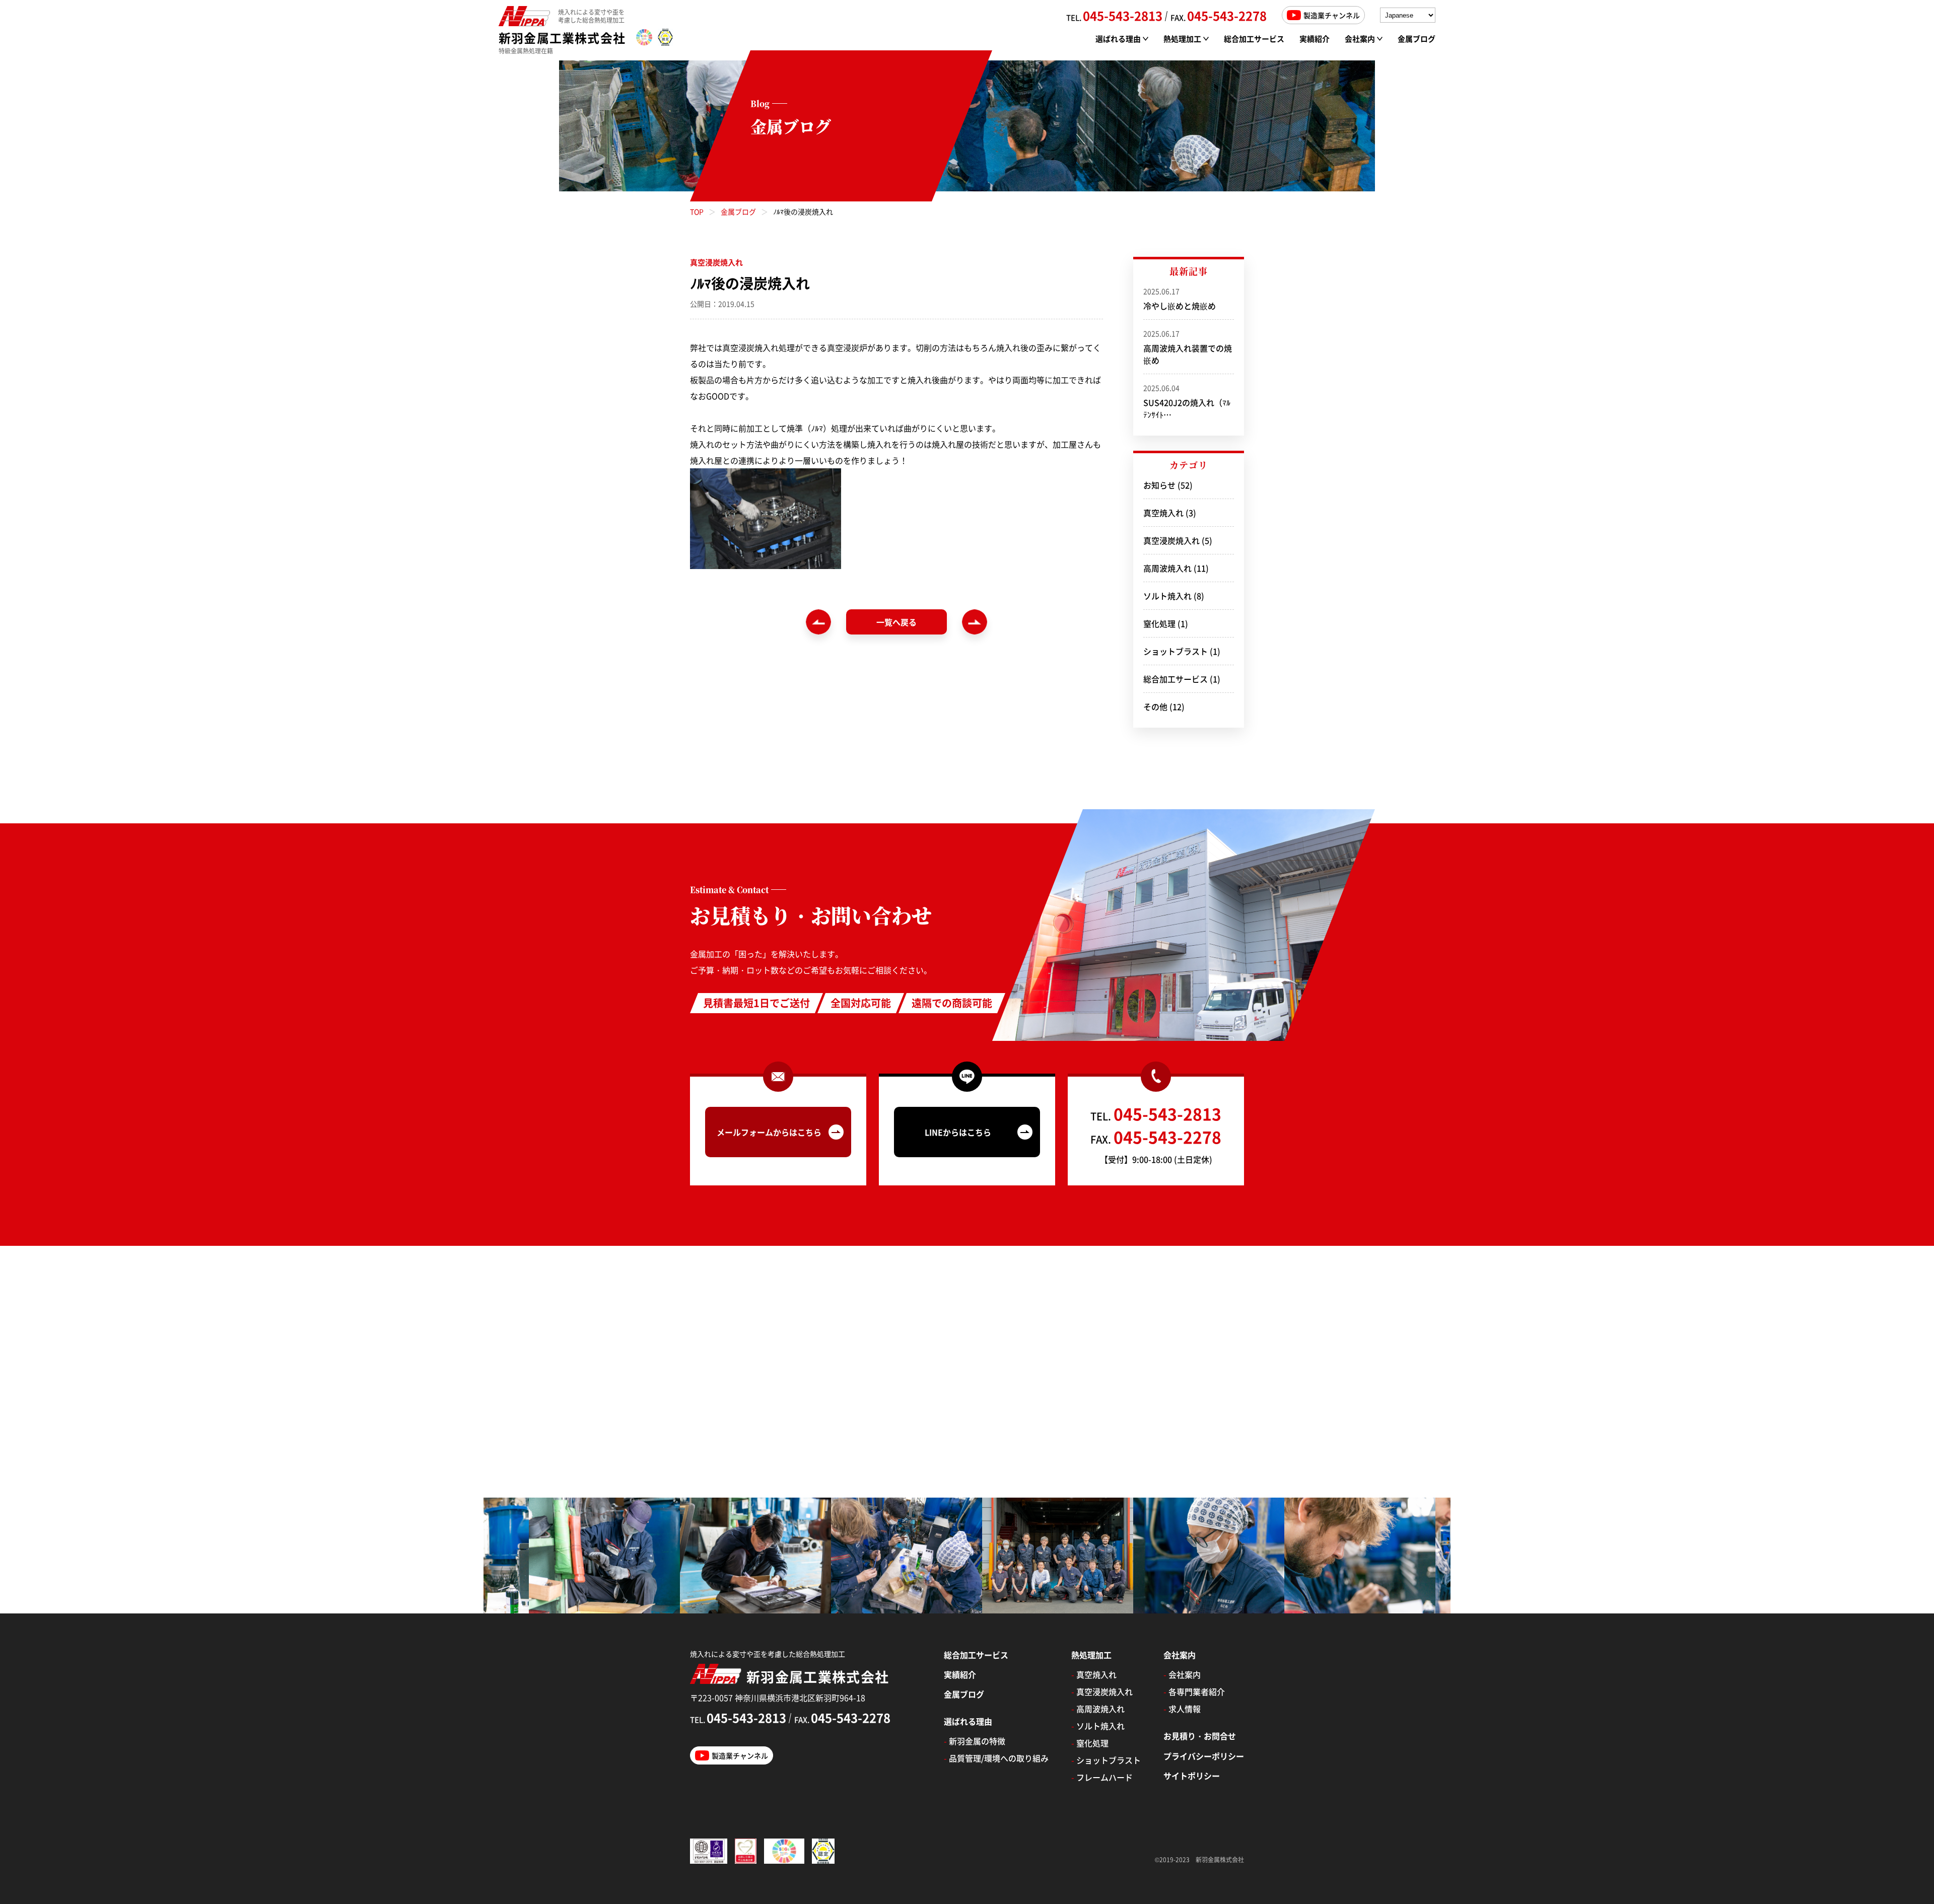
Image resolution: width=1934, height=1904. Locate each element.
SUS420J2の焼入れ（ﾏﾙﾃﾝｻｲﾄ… (1187, 402)
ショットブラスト (1176, 651)
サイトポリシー (1192, 1776)
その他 (1155, 707)
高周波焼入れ (1167, 568)
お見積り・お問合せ (1200, 1736)
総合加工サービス (1254, 39)
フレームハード (1102, 1777)
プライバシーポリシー (1204, 1756)
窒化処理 (1159, 623)
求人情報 (1182, 1709)
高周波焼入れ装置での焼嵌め (1188, 347)
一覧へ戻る (896, 622)
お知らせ (1159, 485)
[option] (613, 1556)
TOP (697, 211)
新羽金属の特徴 (975, 1741)
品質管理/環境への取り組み (996, 1758)
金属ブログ (1417, 39)
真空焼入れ (1163, 513)
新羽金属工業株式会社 (562, 38)
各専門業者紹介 (1194, 1691)
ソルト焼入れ (1167, 596)
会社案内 (1182, 1674)
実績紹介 (1315, 39)
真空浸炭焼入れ (1171, 540)
